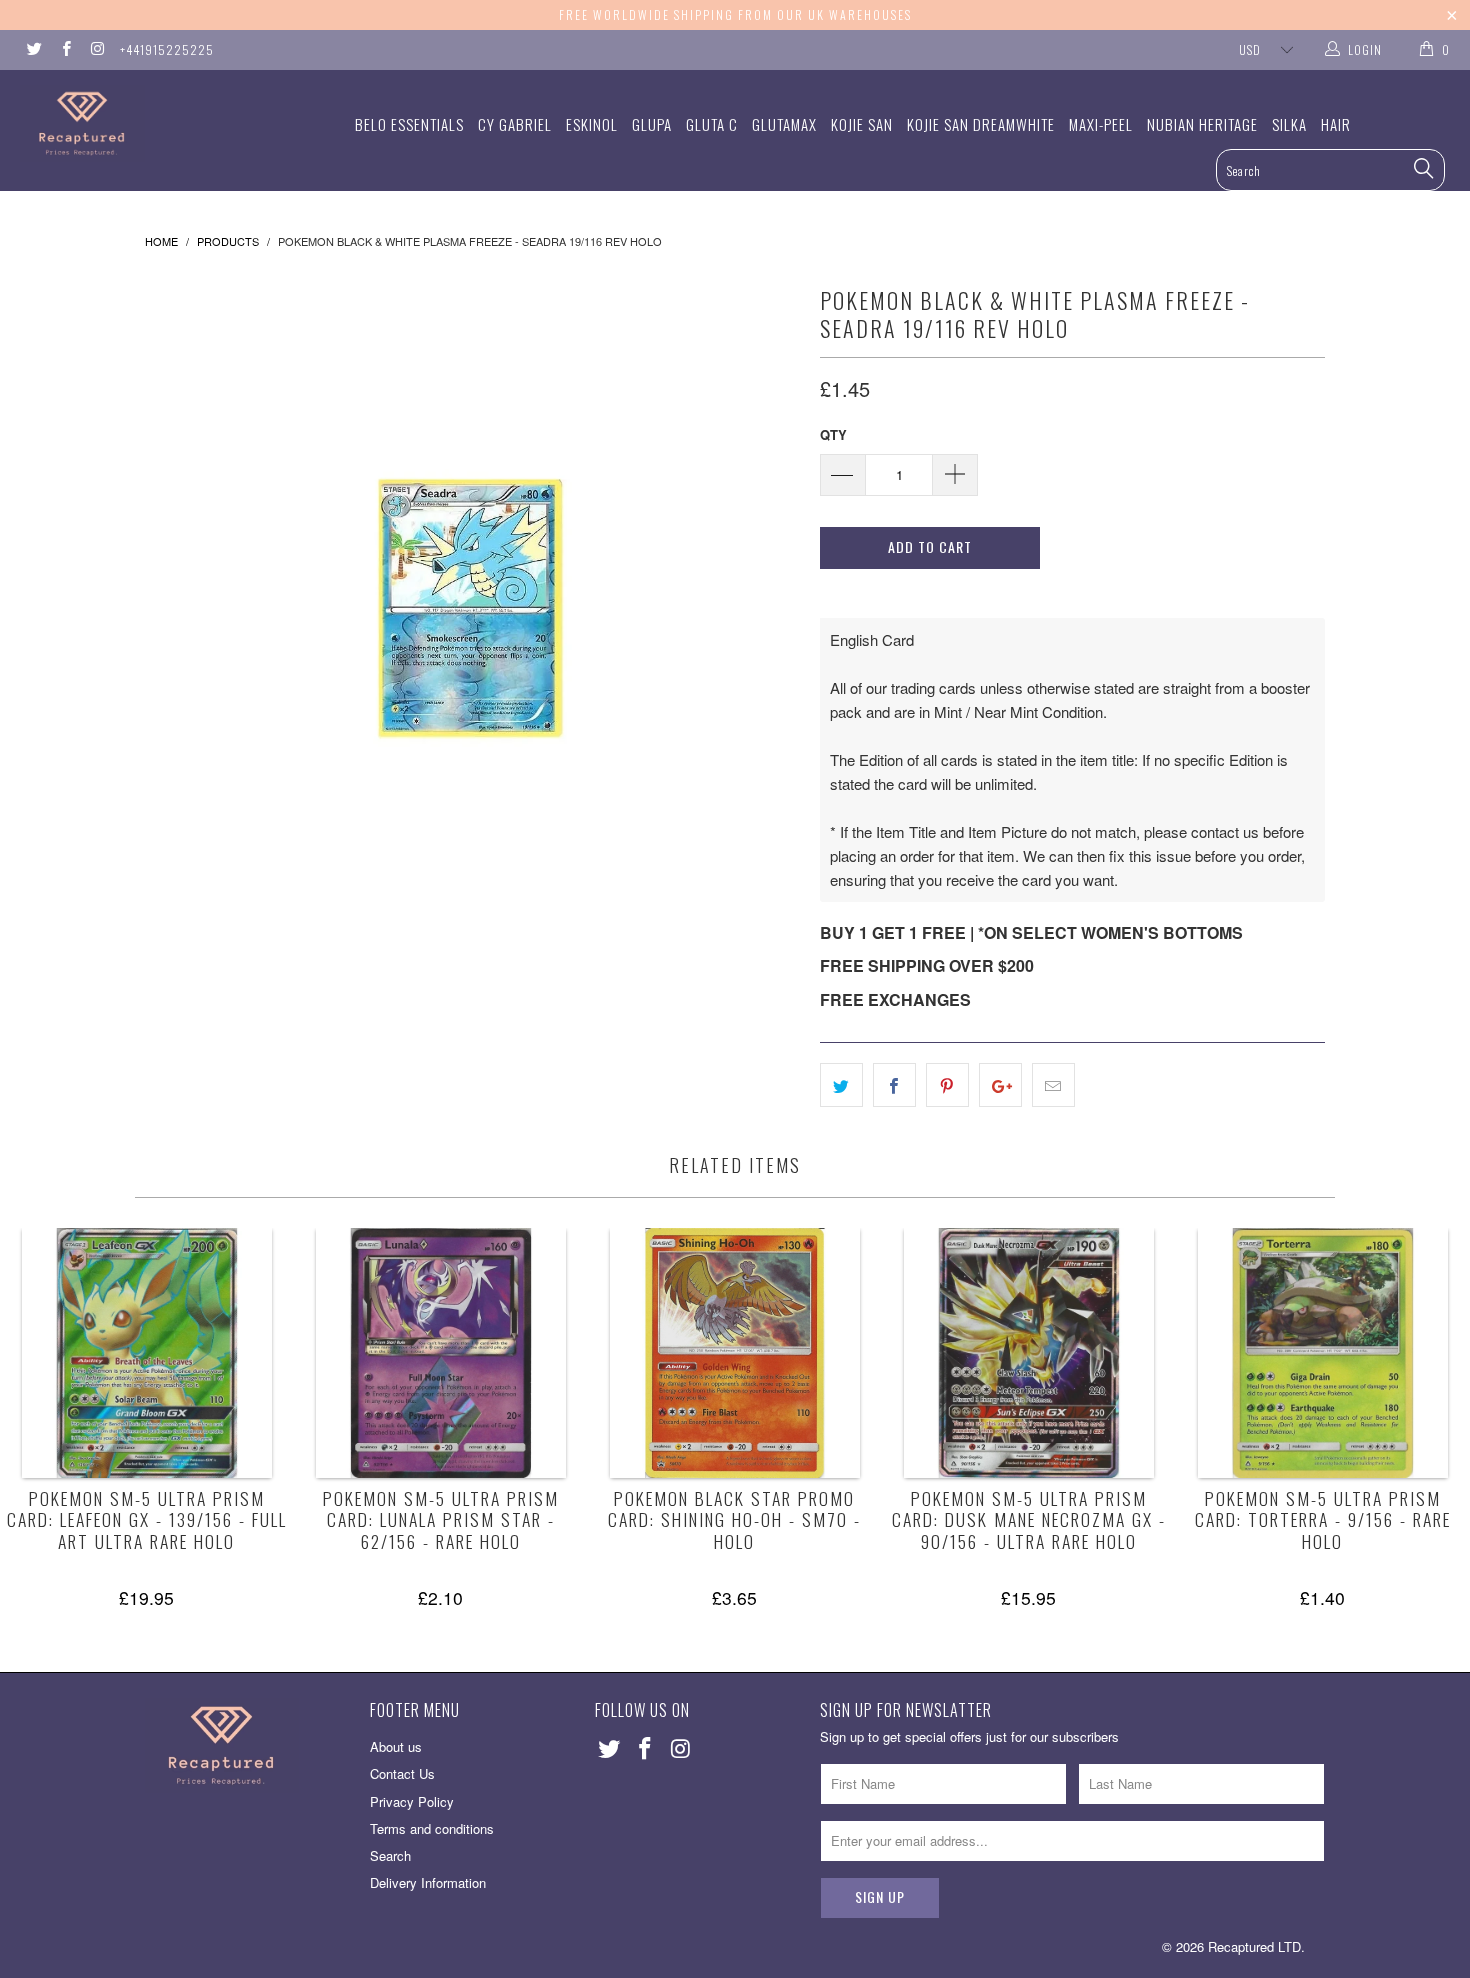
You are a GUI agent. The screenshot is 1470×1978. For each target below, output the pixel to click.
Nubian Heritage (1202, 124)
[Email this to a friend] (1053, 1085)
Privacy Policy (412, 1801)
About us (396, 1746)
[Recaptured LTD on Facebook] (64, 49)
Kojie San (862, 124)
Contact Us (402, 1773)
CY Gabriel (515, 124)
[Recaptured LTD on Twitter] (33, 49)
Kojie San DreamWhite (981, 124)
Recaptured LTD (1254, 1946)
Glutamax (784, 124)
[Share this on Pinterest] (947, 1085)
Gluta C (712, 124)
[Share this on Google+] (1000, 1085)
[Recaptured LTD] (127, 123)
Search (390, 1855)
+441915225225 (167, 49)
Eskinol (592, 124)
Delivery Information (428, 1882)
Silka (1289, 124)
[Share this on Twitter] (841, 1085)
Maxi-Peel (1101, 124)
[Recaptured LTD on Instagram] (96, 49)
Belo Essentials (409, 124)
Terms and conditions (432, 1828)
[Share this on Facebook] (894, 1085)
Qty (833, 434)
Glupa (652, 124)
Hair (1336, 124)
